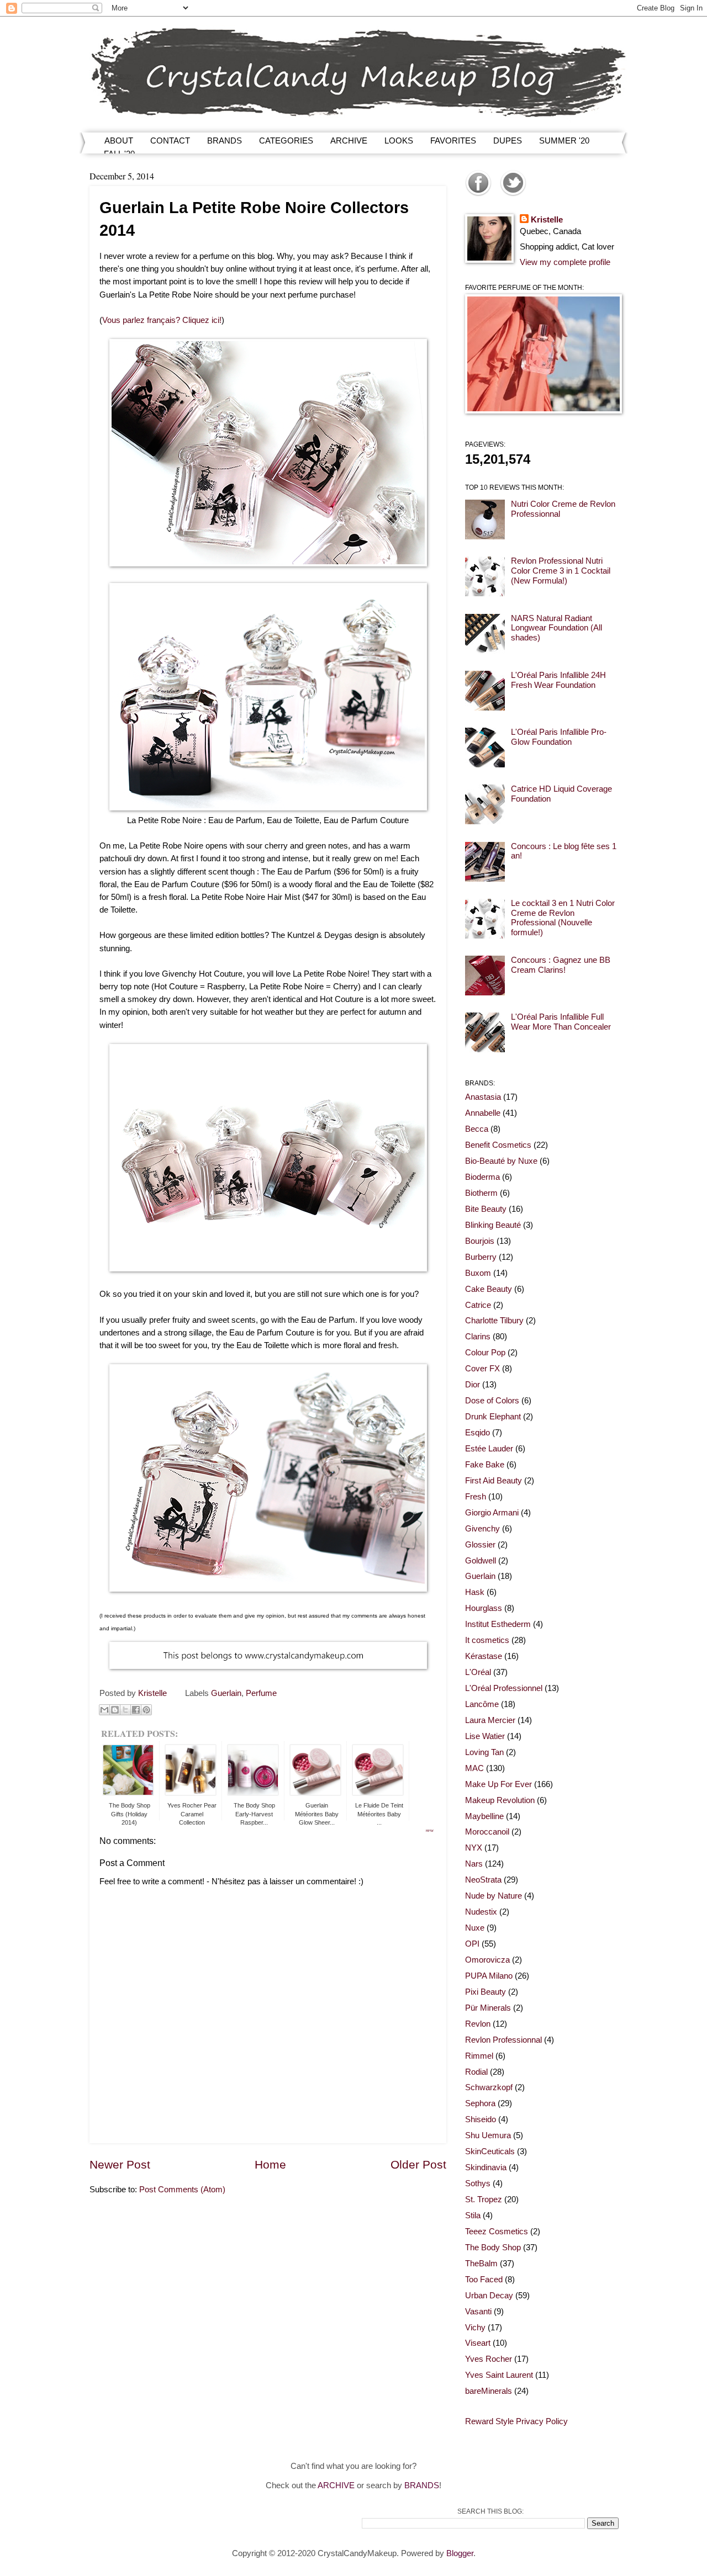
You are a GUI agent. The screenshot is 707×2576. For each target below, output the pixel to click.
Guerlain (226, 1693)
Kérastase (484, 1656)
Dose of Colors (492, 1401)
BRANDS (225, 141)
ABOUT (119, 141)
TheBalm (481, 2264)
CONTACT (170, 141)
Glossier (480, 1545)
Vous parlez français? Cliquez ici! (162, 320)
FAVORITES (453, 141)
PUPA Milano (489, 1976)
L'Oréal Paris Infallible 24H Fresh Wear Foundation (558, 680)
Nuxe (475, 1928)
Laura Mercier (490, 1720)
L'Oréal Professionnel (504, 1688)
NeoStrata (483, 1880)
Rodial (476, 2072)
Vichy (475, 2328)
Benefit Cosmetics (498, 1145)
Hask (475, 1592)
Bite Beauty (486, 1209)
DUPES (508, 141)
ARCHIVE (349, 141)
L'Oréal (478, 1672)
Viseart (478, 2343)
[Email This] (104, 1710)
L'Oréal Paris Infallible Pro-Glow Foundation (559, 737)
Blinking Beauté (493, 1225)
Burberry (481, 1257)
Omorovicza (487, 1960)
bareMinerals (489, 2391)
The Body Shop (493, 2248)
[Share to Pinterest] (146, 1710)
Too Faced (484, 2280)
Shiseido (481, 2119)
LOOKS (399, 141)
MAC (474, 1768)
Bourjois (480, 1241)
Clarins (478, 1337)
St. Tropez (484, 2199)
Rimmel (479, 2056)
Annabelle (483, 1113)
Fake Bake (485, 1465)
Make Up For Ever (498, 1784)
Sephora (480, 2103)
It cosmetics (487, 1640)
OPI (472, 1944)
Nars (474, 1864)
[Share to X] (125, 1710)
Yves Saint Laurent (499, 2375)
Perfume (261, 1693)
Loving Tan (484, 1752)
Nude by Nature (494, 1896)
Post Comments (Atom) (182, 2190)
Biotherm (481, 1193)
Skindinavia (486, 2167)
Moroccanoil (487, 1832)
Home (270, 2164)
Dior (473, 1385)
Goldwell (481, 1561)
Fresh (476, 1497)
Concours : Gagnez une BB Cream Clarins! (561, 965)
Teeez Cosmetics (497, 2232)
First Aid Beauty (494, 1481)
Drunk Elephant (493, 1417)
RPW (430, 1831)
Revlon (478, 2024)
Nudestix (481, 1912)
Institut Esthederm (498, 1624)
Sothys (478, 2183)
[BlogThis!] (115, 1710)
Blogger (460, 2553)
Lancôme (482, 1704)
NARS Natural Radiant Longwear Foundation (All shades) (556, 628)
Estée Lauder (489, 1449)
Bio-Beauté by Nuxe (501, 1161)
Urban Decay (489, 2296)
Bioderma (482, 1177)
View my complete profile (565, 262)
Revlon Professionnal (503, 2040)
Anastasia (483, 1097)
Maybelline (484, 1816)
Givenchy (482, 1529)
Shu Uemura (488, 2135)
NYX (474, 1848)
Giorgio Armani (492, 1513)
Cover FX (482, 1369)
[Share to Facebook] (136, 1710)
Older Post (418, 2164)
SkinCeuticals (490, 2151)
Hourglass (484, 1608)
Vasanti (478, 2312)
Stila (473, 2215)
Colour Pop (485, 1353)
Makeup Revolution (500, 1800)
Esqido (478, 1433)
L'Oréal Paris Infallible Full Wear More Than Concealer (561, 1022)
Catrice (478, 1305)
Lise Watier (485, 1736)
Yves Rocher (489, 2359)
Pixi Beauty (486, 1992)
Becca (477, 1129)
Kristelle (547, 220)
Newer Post (120, 2164)
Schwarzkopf (489, 2087)
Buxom (478, 1273)
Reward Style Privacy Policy (516, 2421)
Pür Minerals (488, 2008)
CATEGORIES (286, 141)
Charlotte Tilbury (494, 1321)
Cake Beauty (489, 1289)
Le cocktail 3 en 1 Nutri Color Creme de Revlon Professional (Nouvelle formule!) (563, 918)
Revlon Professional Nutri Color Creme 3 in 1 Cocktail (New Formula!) (561, 571)
